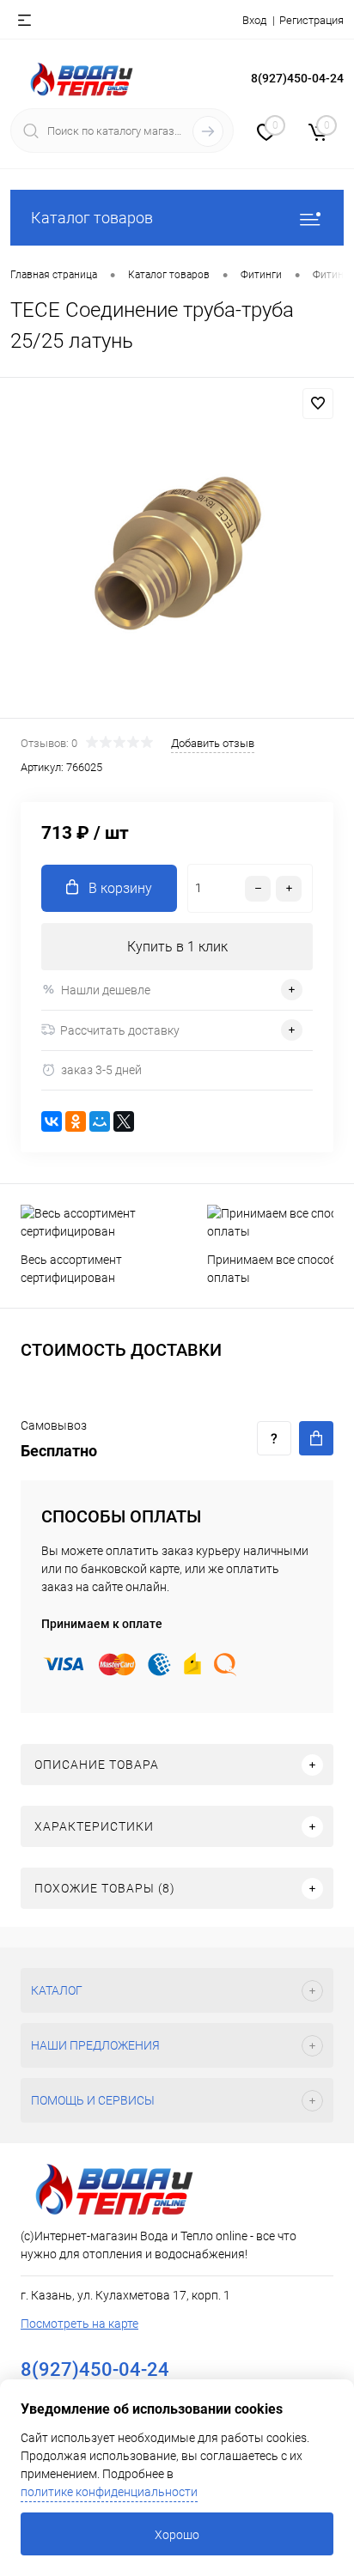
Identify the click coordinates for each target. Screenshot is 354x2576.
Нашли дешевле (106, 990)
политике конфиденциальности (109, 2492)
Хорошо (177, 2535)
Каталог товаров (92, 218)
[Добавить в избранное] (318, 404)
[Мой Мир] (100, 1121)
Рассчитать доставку (120, 1030)
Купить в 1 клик (177, 947)
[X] (124, 1121)
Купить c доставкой (316, 1438)
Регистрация (311, 20)
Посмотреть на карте (79, 2324)
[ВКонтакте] (52, 1121)
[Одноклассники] (76, 1121)
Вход (254, 20)
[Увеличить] (177, 550)
